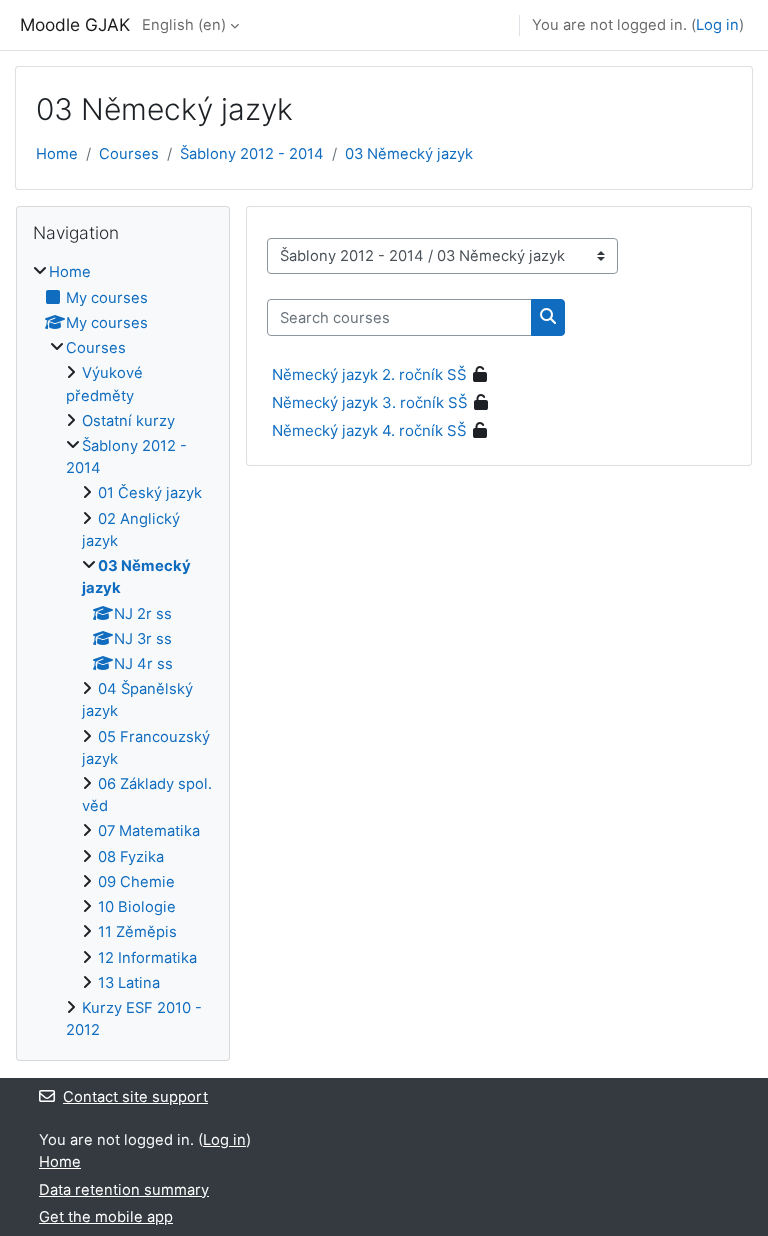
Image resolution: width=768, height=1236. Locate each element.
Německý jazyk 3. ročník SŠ (370, 402)
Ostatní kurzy (128, 421)
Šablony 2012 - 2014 (252, 154)
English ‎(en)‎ (184, 25)
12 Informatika (147, 958)
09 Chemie (136, 882)
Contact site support (135, 1097)
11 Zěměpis (137, 932)
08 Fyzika (131, 857)
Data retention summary (124, 1190)
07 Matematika (149, 831)
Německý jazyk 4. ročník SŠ (369, 430)
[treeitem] (123, 651)
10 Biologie (137, 907)
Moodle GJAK (75, 24)
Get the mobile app (106, 1217)
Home (57, 154)
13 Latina (129, 983)
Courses (129, 154)
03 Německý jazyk (409, 154)
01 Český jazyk (150, 493)
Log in (717, 25)
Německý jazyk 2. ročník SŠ (369, 374)
